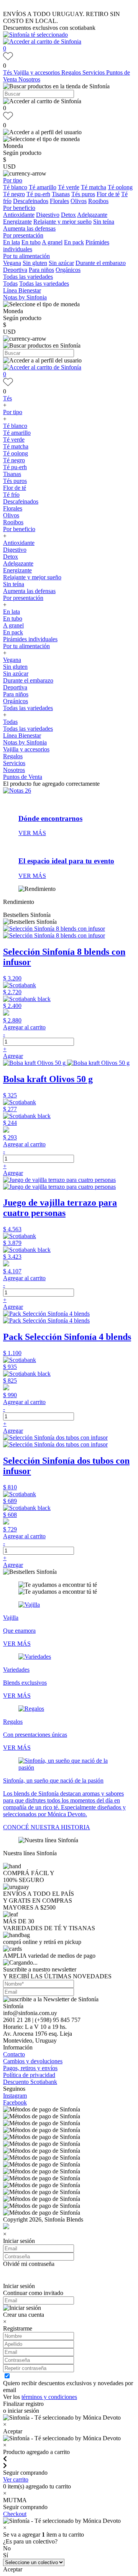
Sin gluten (35, 263)
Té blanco (15, 187)
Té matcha (94, 187)
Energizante (17, 222)
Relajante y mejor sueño (62, 222)
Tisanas (61, 194)
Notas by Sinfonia (25, 297)
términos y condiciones (49, 2397)
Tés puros (83, 194)
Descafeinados (31, 201)
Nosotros (29, 79)
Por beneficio (19, 208)
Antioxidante (19, 215)
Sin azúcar (61, 263)
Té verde (69, 187)
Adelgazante (92, 215)
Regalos (72, 72)
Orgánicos (68, 270)
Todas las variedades (28, 277)
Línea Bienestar (22, 290)
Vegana (12, 263)
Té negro (14, 194)
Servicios (94, 72)
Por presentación (23, 235)
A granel (52, 242)
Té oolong (120, 187)
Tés (8, 72)
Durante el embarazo (101, 263)
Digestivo (48, 215)
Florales (59, 201)
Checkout (15, 2514)
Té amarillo (43, 187)
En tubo (31, 242)
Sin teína (104, 222)
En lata (11, 242)
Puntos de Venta (23, 777)
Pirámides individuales (30, 639)
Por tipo (13, 180)
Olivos (79, 201)
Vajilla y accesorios (37, 72)
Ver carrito (16, 2479)
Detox (68, 215)
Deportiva (15, 270)
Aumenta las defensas (29, 228)
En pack (74, 242)
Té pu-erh (38, 194)
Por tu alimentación (26, 256)
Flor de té (108, 194)
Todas (10, 284)
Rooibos (98, 201)
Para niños (41, 270)
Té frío (11, 495)
